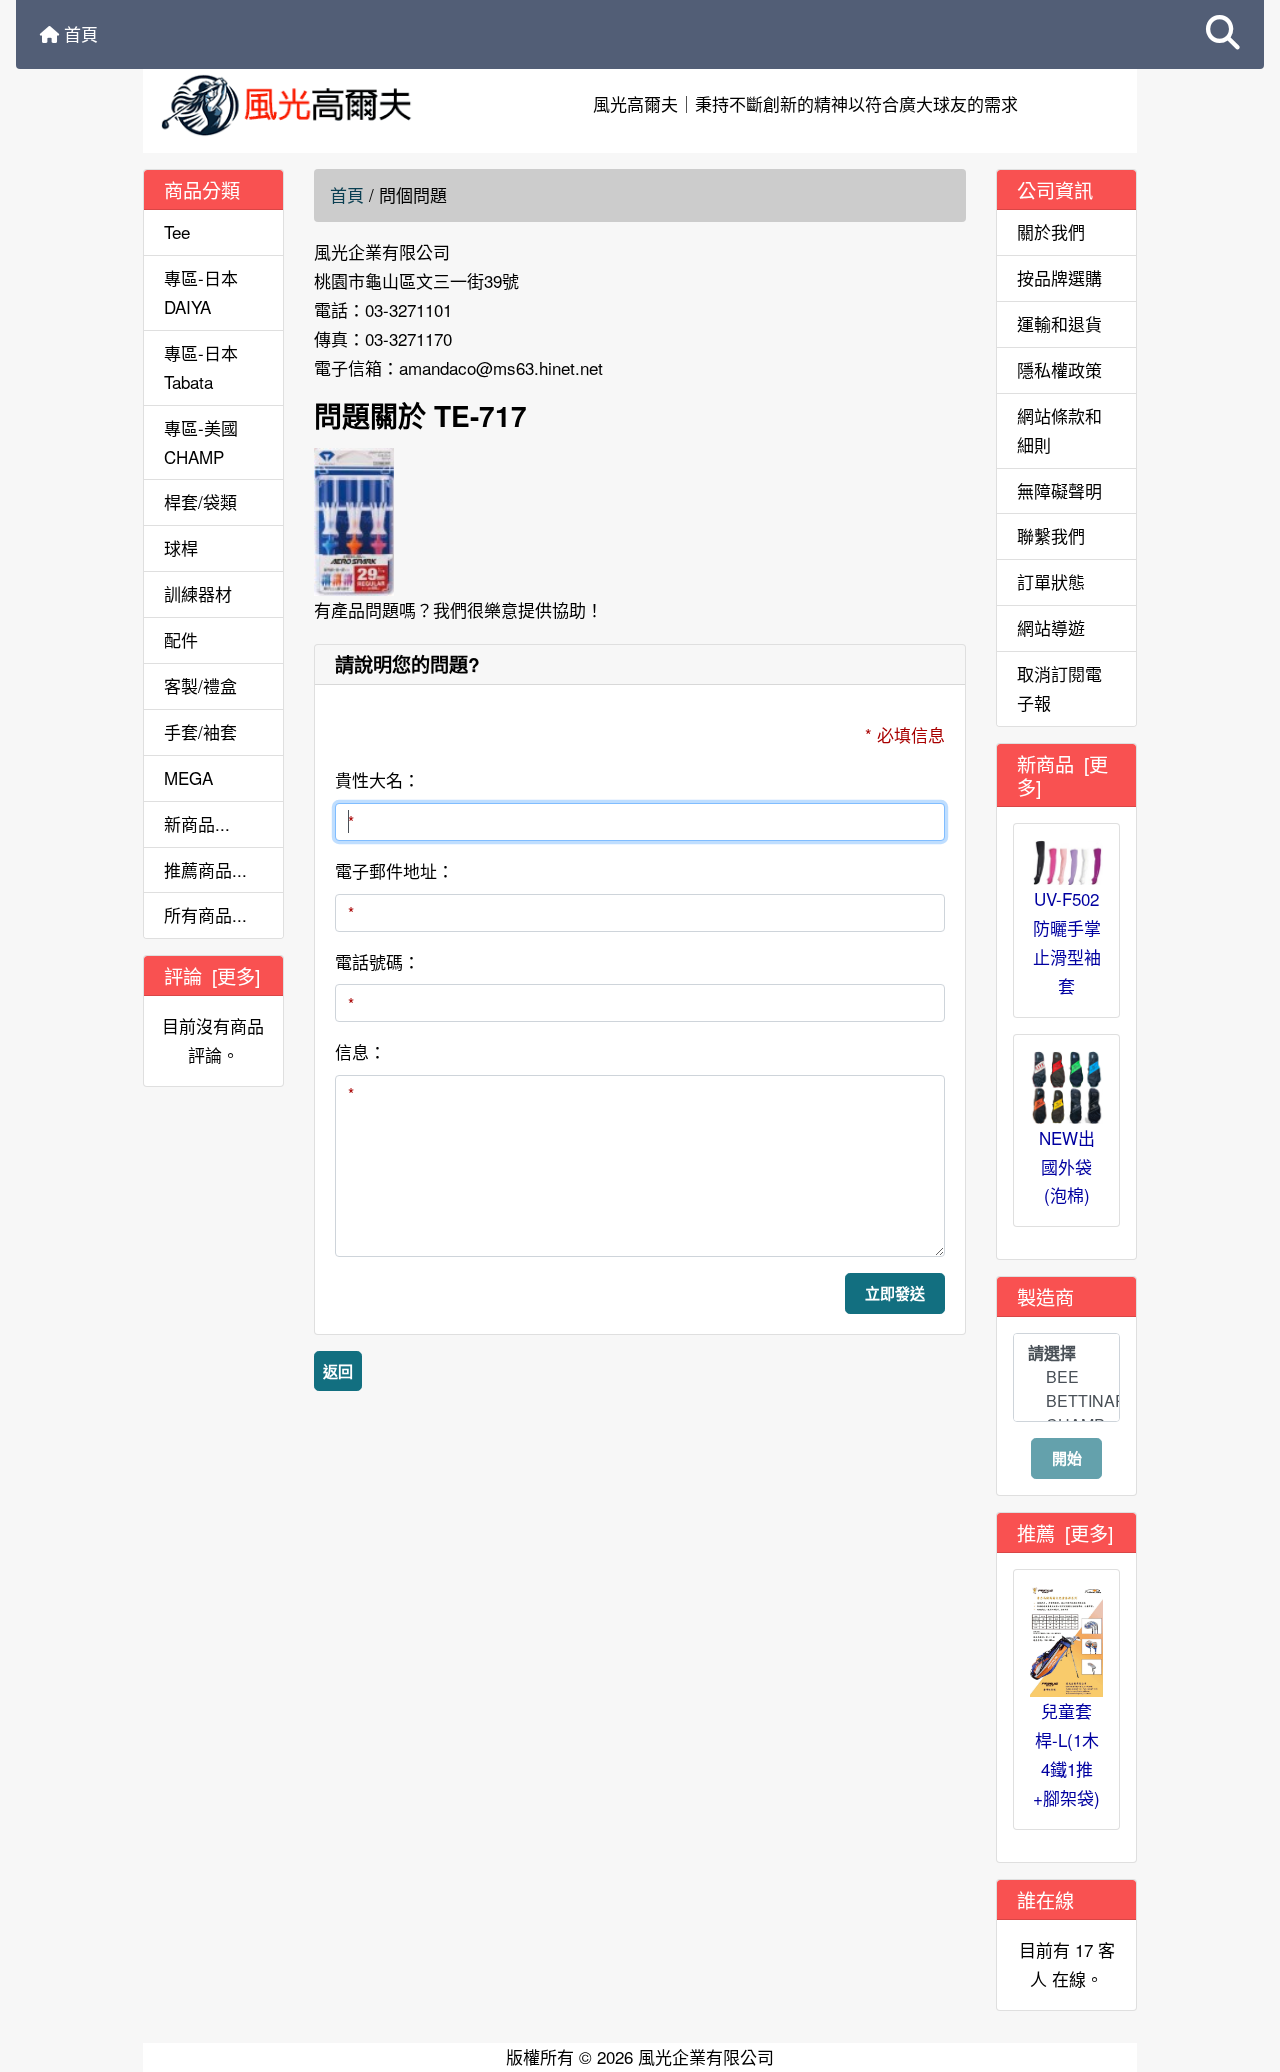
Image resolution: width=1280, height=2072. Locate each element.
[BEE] (1066, 1377)
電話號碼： (377, 961)
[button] (1223, 34)
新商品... (197, 823)
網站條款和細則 (1059, 430)
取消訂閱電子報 (1059, 688)
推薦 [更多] (1065, 1532)
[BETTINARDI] (1066, 1401)
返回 (338, 1371)
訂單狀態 (1051, 581)
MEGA (188, 777)
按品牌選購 (1059, 277)
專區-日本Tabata (201, 367)
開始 (1067, 1458)
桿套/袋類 (200, 501)
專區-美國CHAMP (201, 442)
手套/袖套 (200, 731)
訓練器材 (198, 593)
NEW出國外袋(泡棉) (1067, 1166)
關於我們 (1051, 231)
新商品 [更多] (1062, 775)
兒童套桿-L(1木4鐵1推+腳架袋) (1066, 1754)
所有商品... (205, 914)
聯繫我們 (1051, 535)
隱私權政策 (1059, 369)
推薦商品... (205, 869)
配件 (181, 639)
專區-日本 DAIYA (201, 292)
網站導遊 (1051, 627)
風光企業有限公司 (706, 2056)
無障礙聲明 (1059, 490)
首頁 (78, 33)
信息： (360, 1051)
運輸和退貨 (1059, 323)
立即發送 (895, 1293)
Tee (177, 231)
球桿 (181, 547)
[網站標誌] (309, 104)
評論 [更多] (212, 975)
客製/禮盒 (200, 685)
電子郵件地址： (394, 870)
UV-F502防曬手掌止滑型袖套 (1067, 942)
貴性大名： (377, 779)
